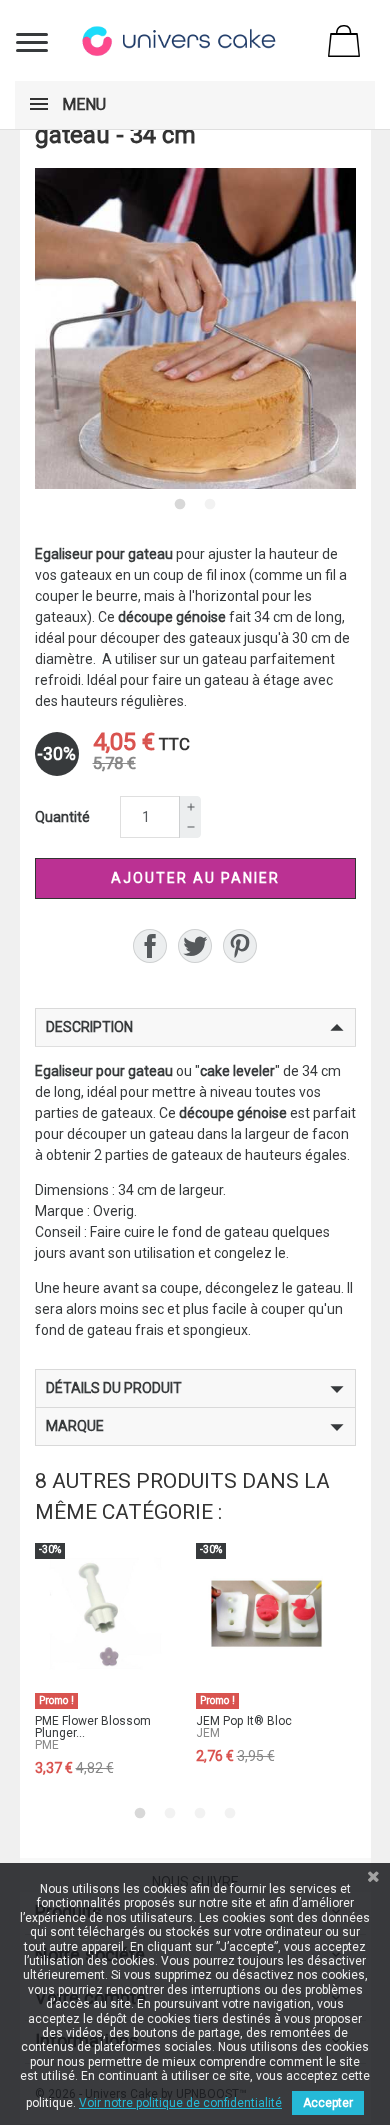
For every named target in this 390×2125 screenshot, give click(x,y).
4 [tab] (230, 1813)
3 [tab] (200, 1813)
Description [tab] (89, 1027)
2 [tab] (210, 504)
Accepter (328, 2103)
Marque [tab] (75, 1426)
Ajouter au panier (195, 878)
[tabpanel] (195, 328)
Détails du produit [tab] (114, 1388)
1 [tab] (180, 504)
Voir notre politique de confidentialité (180, 2103)
